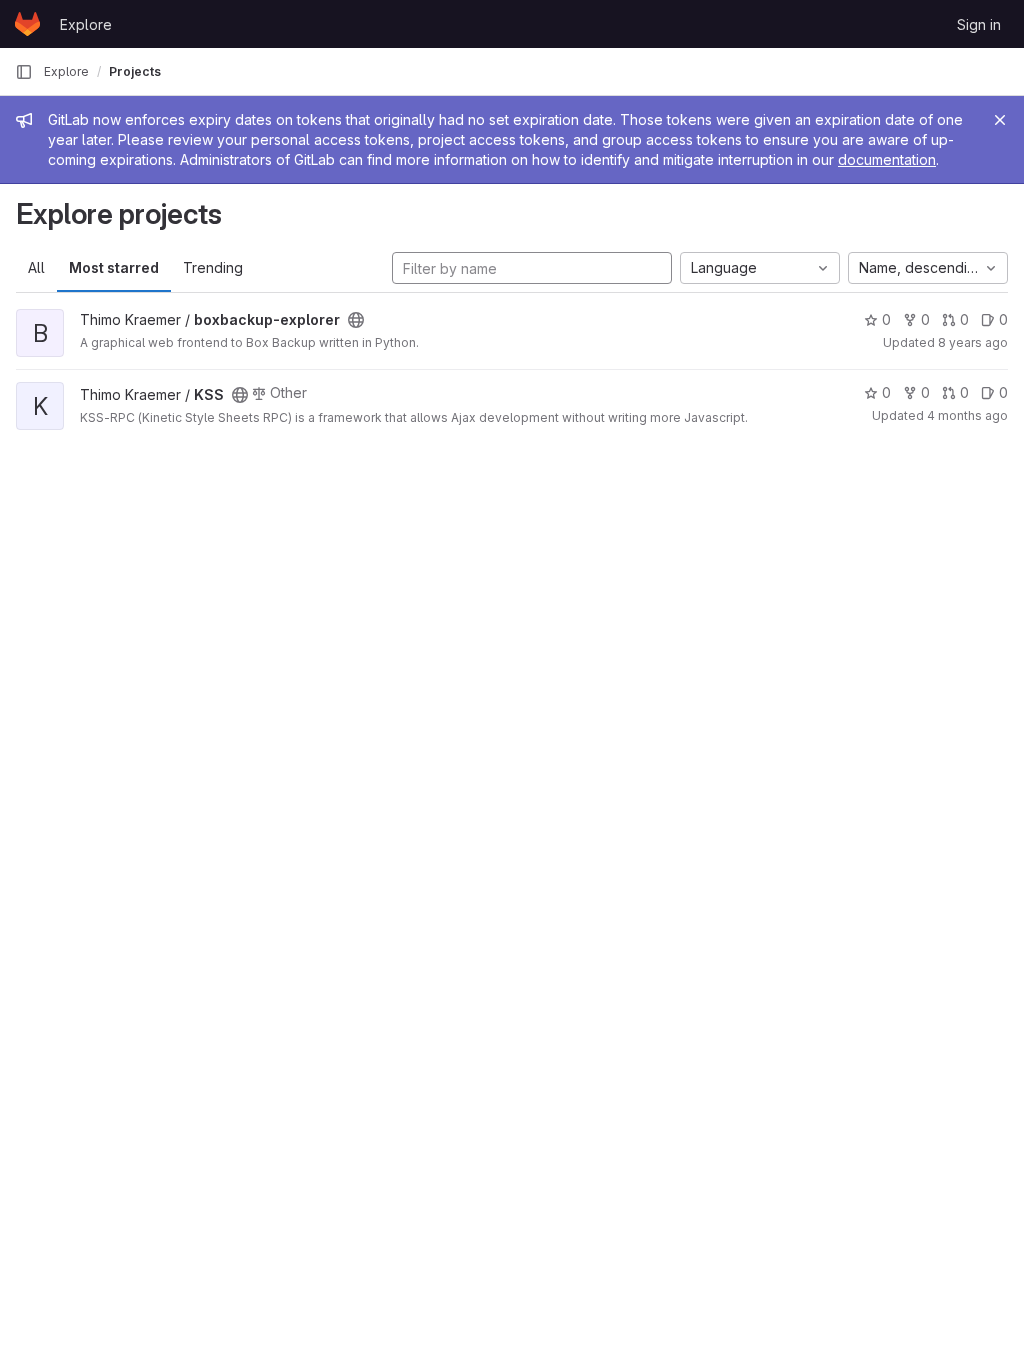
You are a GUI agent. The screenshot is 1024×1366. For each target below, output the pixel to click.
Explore (86, 24)
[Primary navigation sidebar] (24, 72)
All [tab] (36, 267)
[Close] (1000, 120)
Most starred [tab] (114, 267)
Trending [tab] (213, 267)
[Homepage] (27, 24)
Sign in (979, 24)
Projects (135, 71)
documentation (887, 159)
